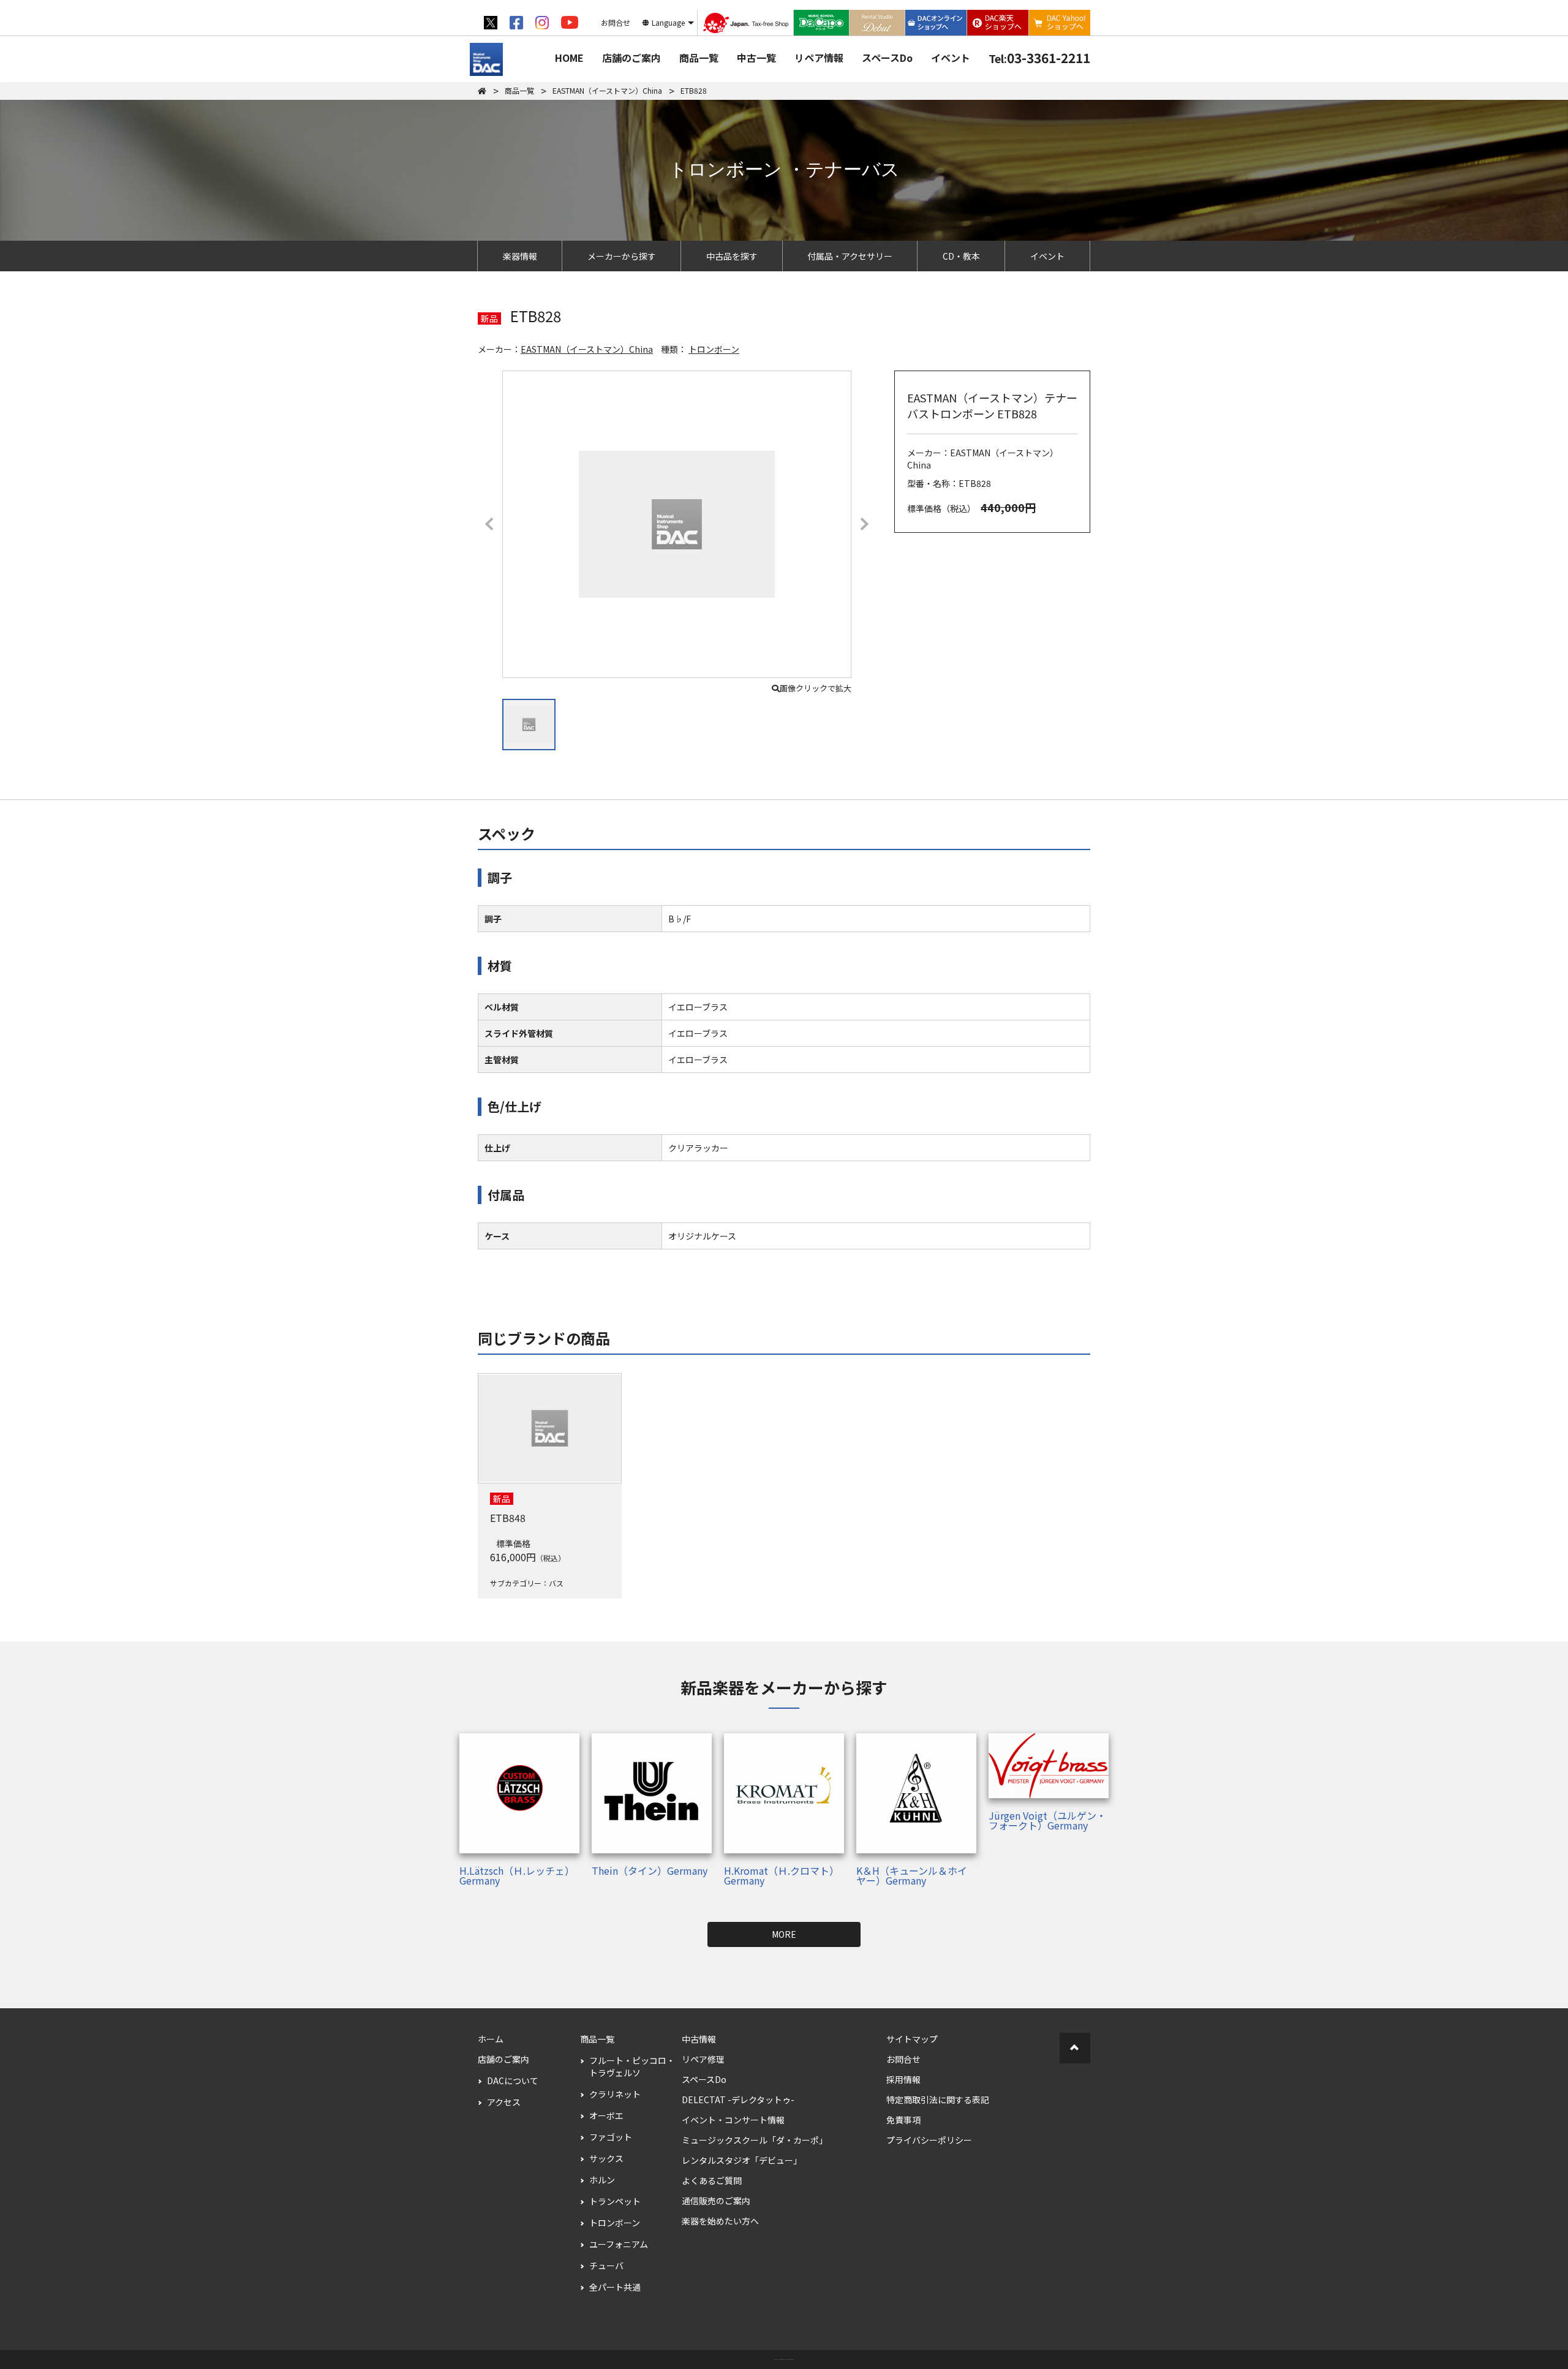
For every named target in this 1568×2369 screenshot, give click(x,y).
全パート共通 (615, 2287)
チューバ (606, 2265)
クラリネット (615, 2094)
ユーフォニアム (619, 2244)
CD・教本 (961, 256)
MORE (784, 1934)
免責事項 (903, 2120)
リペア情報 (819, 58)
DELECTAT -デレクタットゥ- (738, 2100)
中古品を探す (732, 256)
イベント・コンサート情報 (733, 2120)
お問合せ (903, 2059)
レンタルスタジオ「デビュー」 (742, 2160)
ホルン (602, 2180)
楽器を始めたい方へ (720, 2221)
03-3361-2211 (1039, 58)
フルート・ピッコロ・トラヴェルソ (632, 2066)
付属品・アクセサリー (850, 256)
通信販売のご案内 (716, 2201)
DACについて (513, 2081)
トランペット (615, 2201)
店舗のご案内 (631, 58)
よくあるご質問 (712, 2180)
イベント (951, 58)
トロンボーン (714, 349)
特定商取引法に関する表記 (938, 2100)
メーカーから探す (622, 256)
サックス (606, 2158)
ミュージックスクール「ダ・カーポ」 (755, 2140)
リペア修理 (703, 2059)
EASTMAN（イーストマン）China (587, 349)
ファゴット (611, 2137)
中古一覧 (756, 58)
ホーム (491, 2039)
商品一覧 (699, 58)
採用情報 (903, 2079)
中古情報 (699, 2039)
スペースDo (887, 58)
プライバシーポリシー (929, 2140)
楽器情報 (520, 256)
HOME (569, 58)
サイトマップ (912, 2039)
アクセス (504, 2102)
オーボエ (606, 2115)
